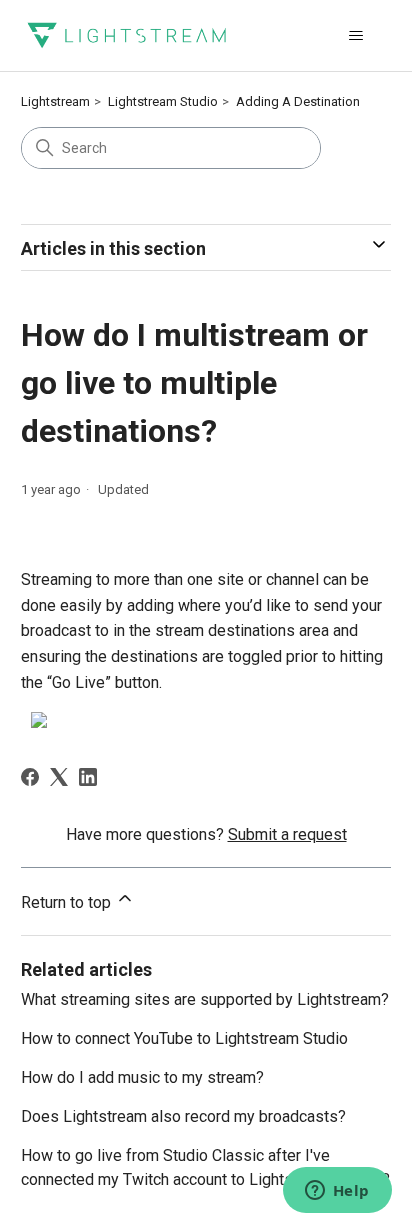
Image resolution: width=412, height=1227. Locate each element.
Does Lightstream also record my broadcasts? (183, 1116)
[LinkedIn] (88, 777)
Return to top (68, 902)
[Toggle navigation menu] (355, 36)
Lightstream (55, 101)
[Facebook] (30, 777)
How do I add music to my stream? (142, 1077)
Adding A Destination (298, 101)
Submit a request (287, 834)
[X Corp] (59, 777)
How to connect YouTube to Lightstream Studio (184, 1038)
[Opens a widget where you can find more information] (337, 1192)
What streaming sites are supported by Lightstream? (205, 999)
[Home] (127, 35)
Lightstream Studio (163, 101)
